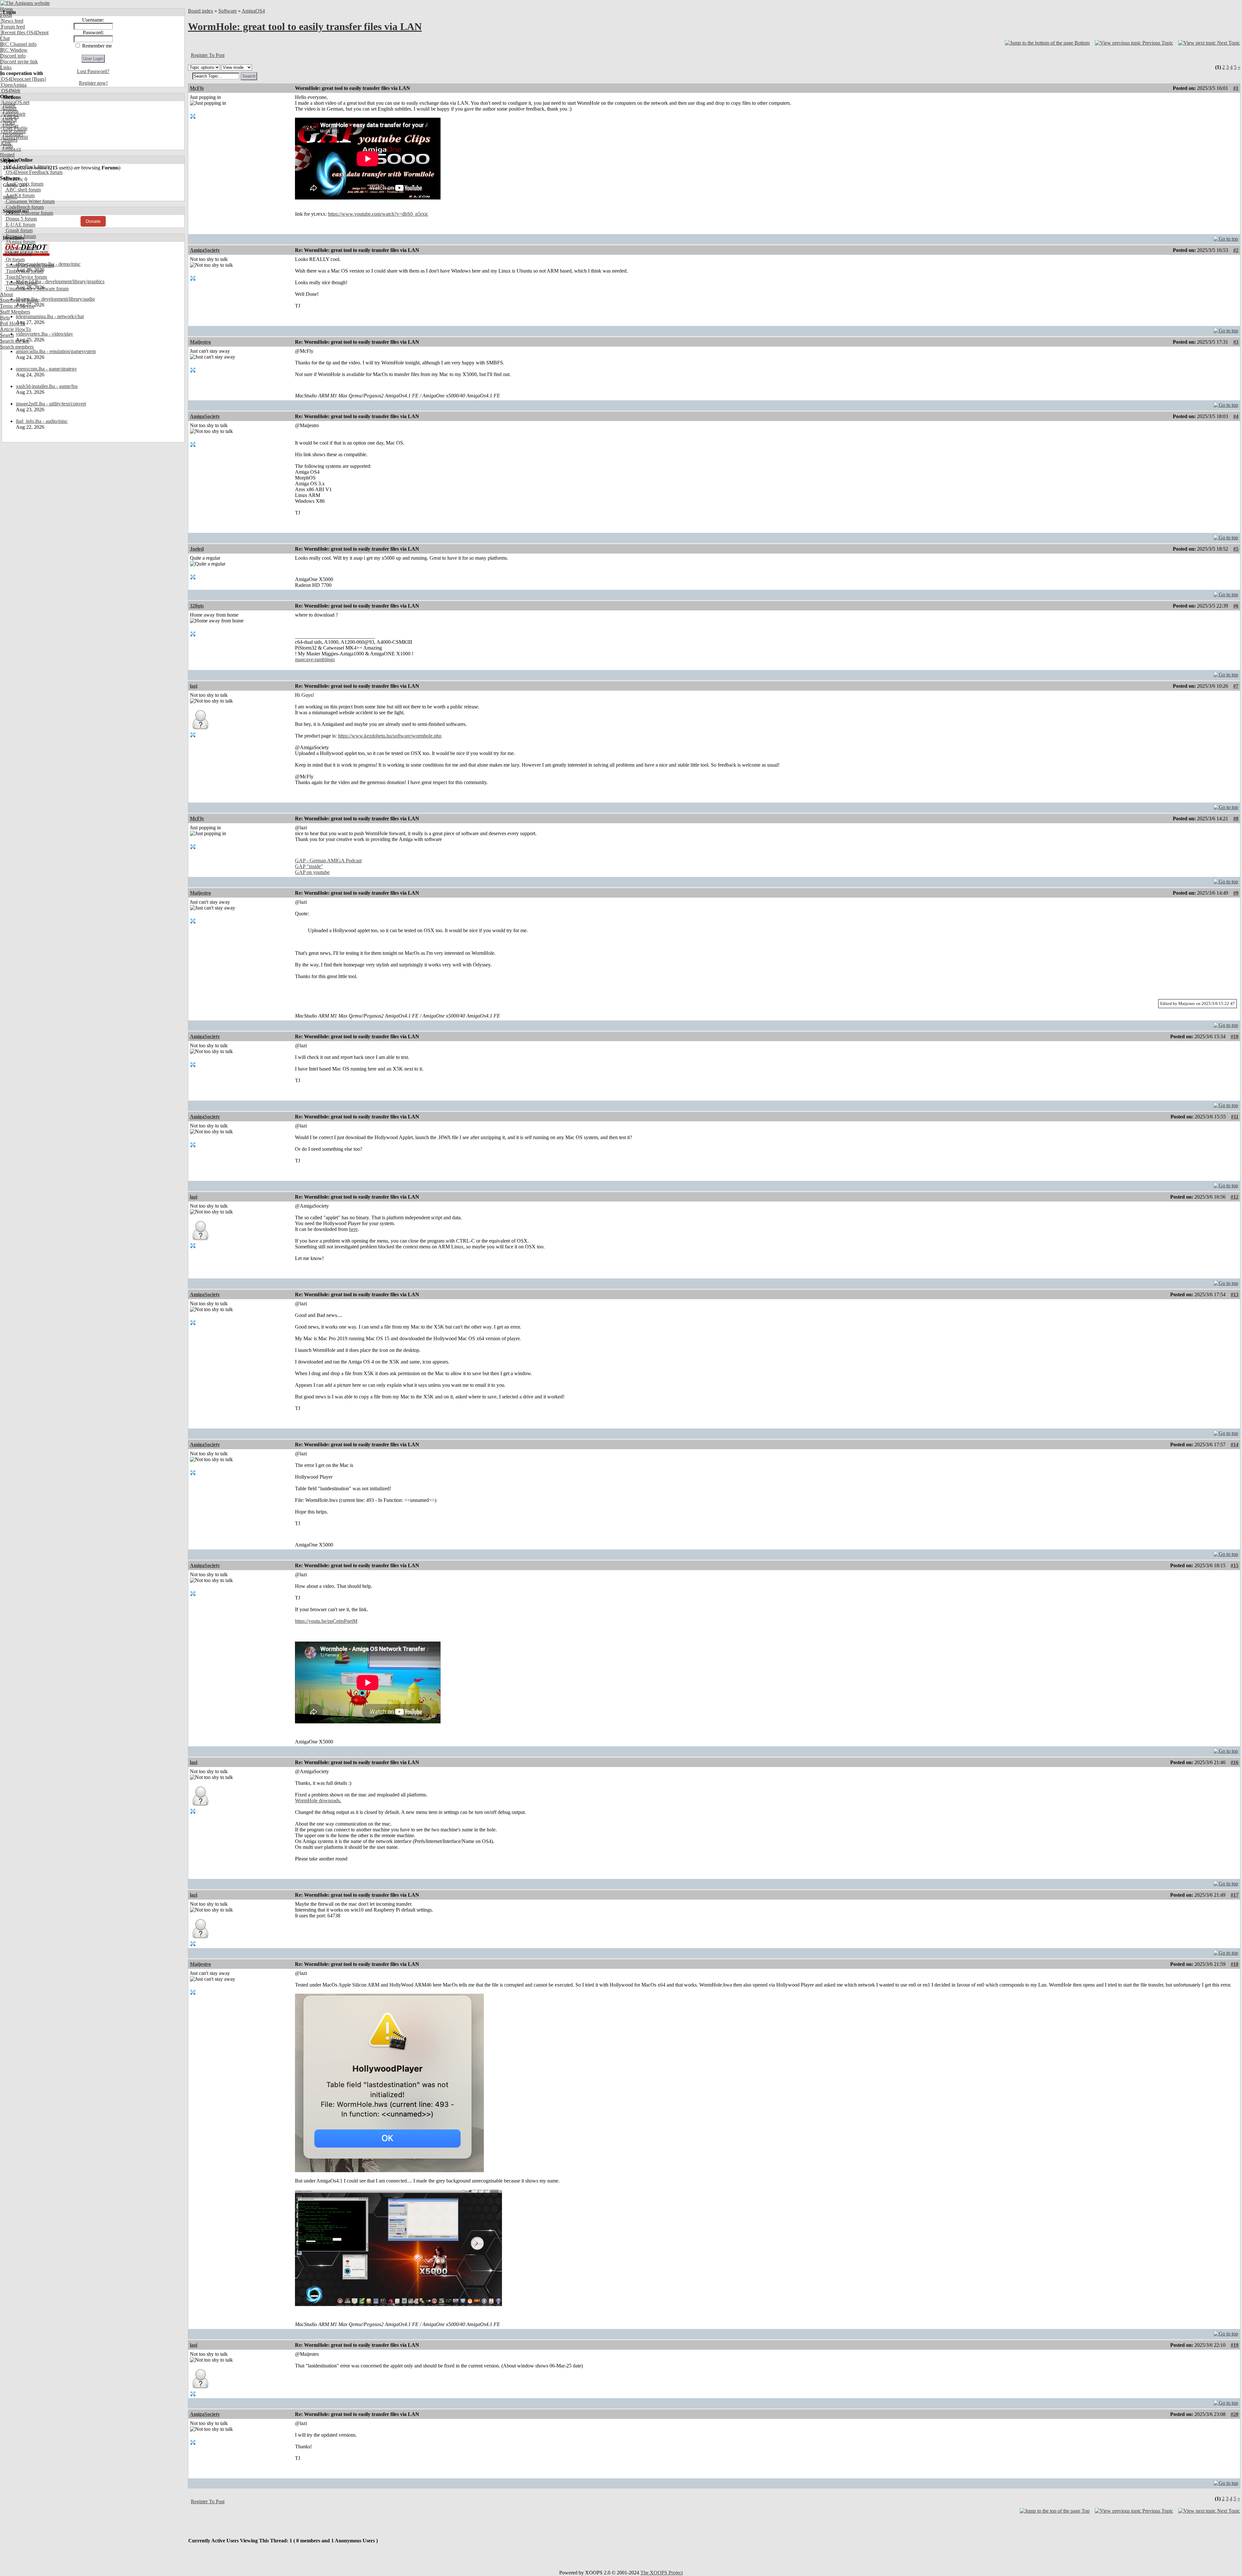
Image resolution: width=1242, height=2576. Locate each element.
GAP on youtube (312, 872)
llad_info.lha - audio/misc (42, 421)
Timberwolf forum (24, 271)
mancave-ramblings (315, 659)
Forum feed (12, 27)
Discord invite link (19, 62)
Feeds (6, 15)
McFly (197, 88)
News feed (12, 21)
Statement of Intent (19, 300)
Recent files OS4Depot (24, 32)
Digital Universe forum (29, 213)
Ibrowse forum (20, 236)
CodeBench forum (24, 207)
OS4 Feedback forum (27, 166)
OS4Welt (10, 91)
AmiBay (9, 126)
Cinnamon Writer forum (30, 201)
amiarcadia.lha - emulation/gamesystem (56, 351)
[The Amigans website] (25, 3)
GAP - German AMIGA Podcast (328, 861)
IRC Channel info (18, 44)
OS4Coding (13, 131)
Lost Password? (93, 71)
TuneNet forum (21, 283)
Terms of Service (17, 306)
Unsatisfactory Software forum (37, 289)
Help (5, 318)
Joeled (197, 549)
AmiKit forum (20, 195)
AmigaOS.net (15, 102)
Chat (5, 38)
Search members (17, 347)
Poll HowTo (13, 323)
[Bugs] (38, 79)
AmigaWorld (14, 137)
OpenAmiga (13, 85)
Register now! (93, 83)
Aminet (8, 108)
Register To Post (208, 55)
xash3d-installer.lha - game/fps (47, 386)
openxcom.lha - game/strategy (46, 369)
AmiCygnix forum (24, 184)
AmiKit (8, 120)
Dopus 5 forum (21, 219)
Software (228, 11)
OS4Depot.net (15, 79)
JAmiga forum (20, 242)
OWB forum (18, 254)
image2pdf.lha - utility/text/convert (51, 404)
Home (6, 9)
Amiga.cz (11, 149)
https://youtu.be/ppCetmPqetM (326, 1621)
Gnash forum (19, 230)
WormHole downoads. (318, 1800)
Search (7, 335)
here (353, 1229)
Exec (6, 143)
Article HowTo (16, 329)
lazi (194, 686)
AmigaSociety (205, 250)
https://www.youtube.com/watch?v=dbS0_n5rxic (378, 214)
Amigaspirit (13, 114)
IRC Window (14, 50)
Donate (93, 221)
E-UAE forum (20, 225)
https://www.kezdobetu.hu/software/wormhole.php (390, 736)
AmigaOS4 (253, 11)
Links (6, 67)
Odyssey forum (21, 248)
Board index (201, 11)
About (6, 294)
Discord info (13, 56)
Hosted (7, 155)
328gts (197, 606)
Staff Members (15, 312)
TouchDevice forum (26, 277)
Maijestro (200, 342)
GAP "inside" (309, 866)
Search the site (15, 341)
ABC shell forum (23, 190)
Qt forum (15, 259)
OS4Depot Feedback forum (33, 172)
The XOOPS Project (662, 2573)
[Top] (1226, 237)
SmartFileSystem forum (29, 265)
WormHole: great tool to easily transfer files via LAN (305, 27)
